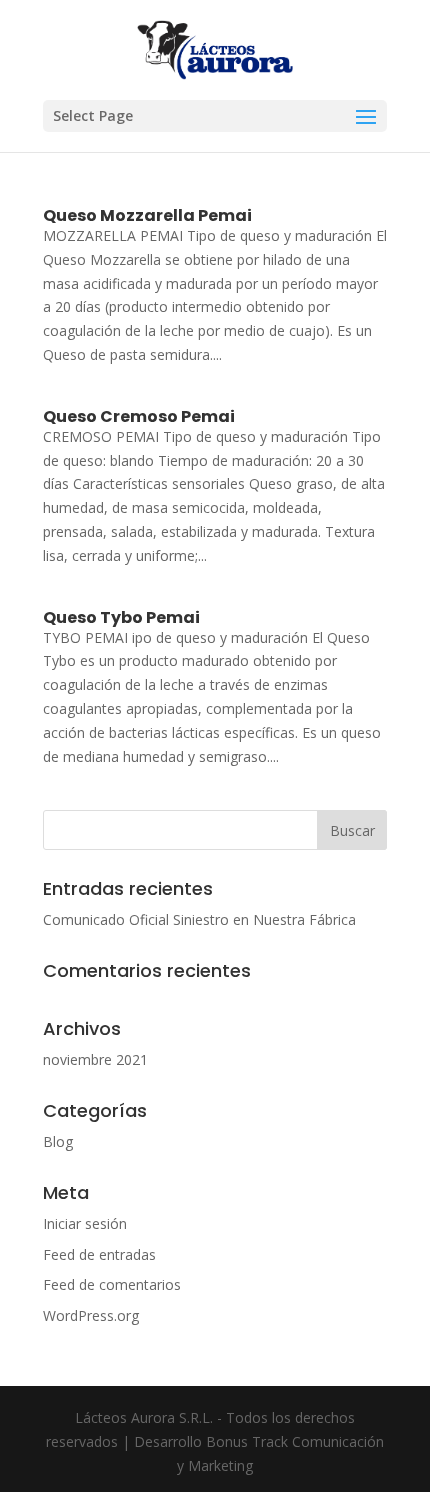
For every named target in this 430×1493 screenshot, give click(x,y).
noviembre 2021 (95, 1059)
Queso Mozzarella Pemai (147, 215)
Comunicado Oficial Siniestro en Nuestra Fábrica (199, 919)
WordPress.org (91, 1315)
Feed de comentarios (112, 1284)
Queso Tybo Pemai (121, 617)
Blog (58, 1141)
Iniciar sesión (85, 1223)
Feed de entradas (99, 1254)
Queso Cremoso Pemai (139, 416)
